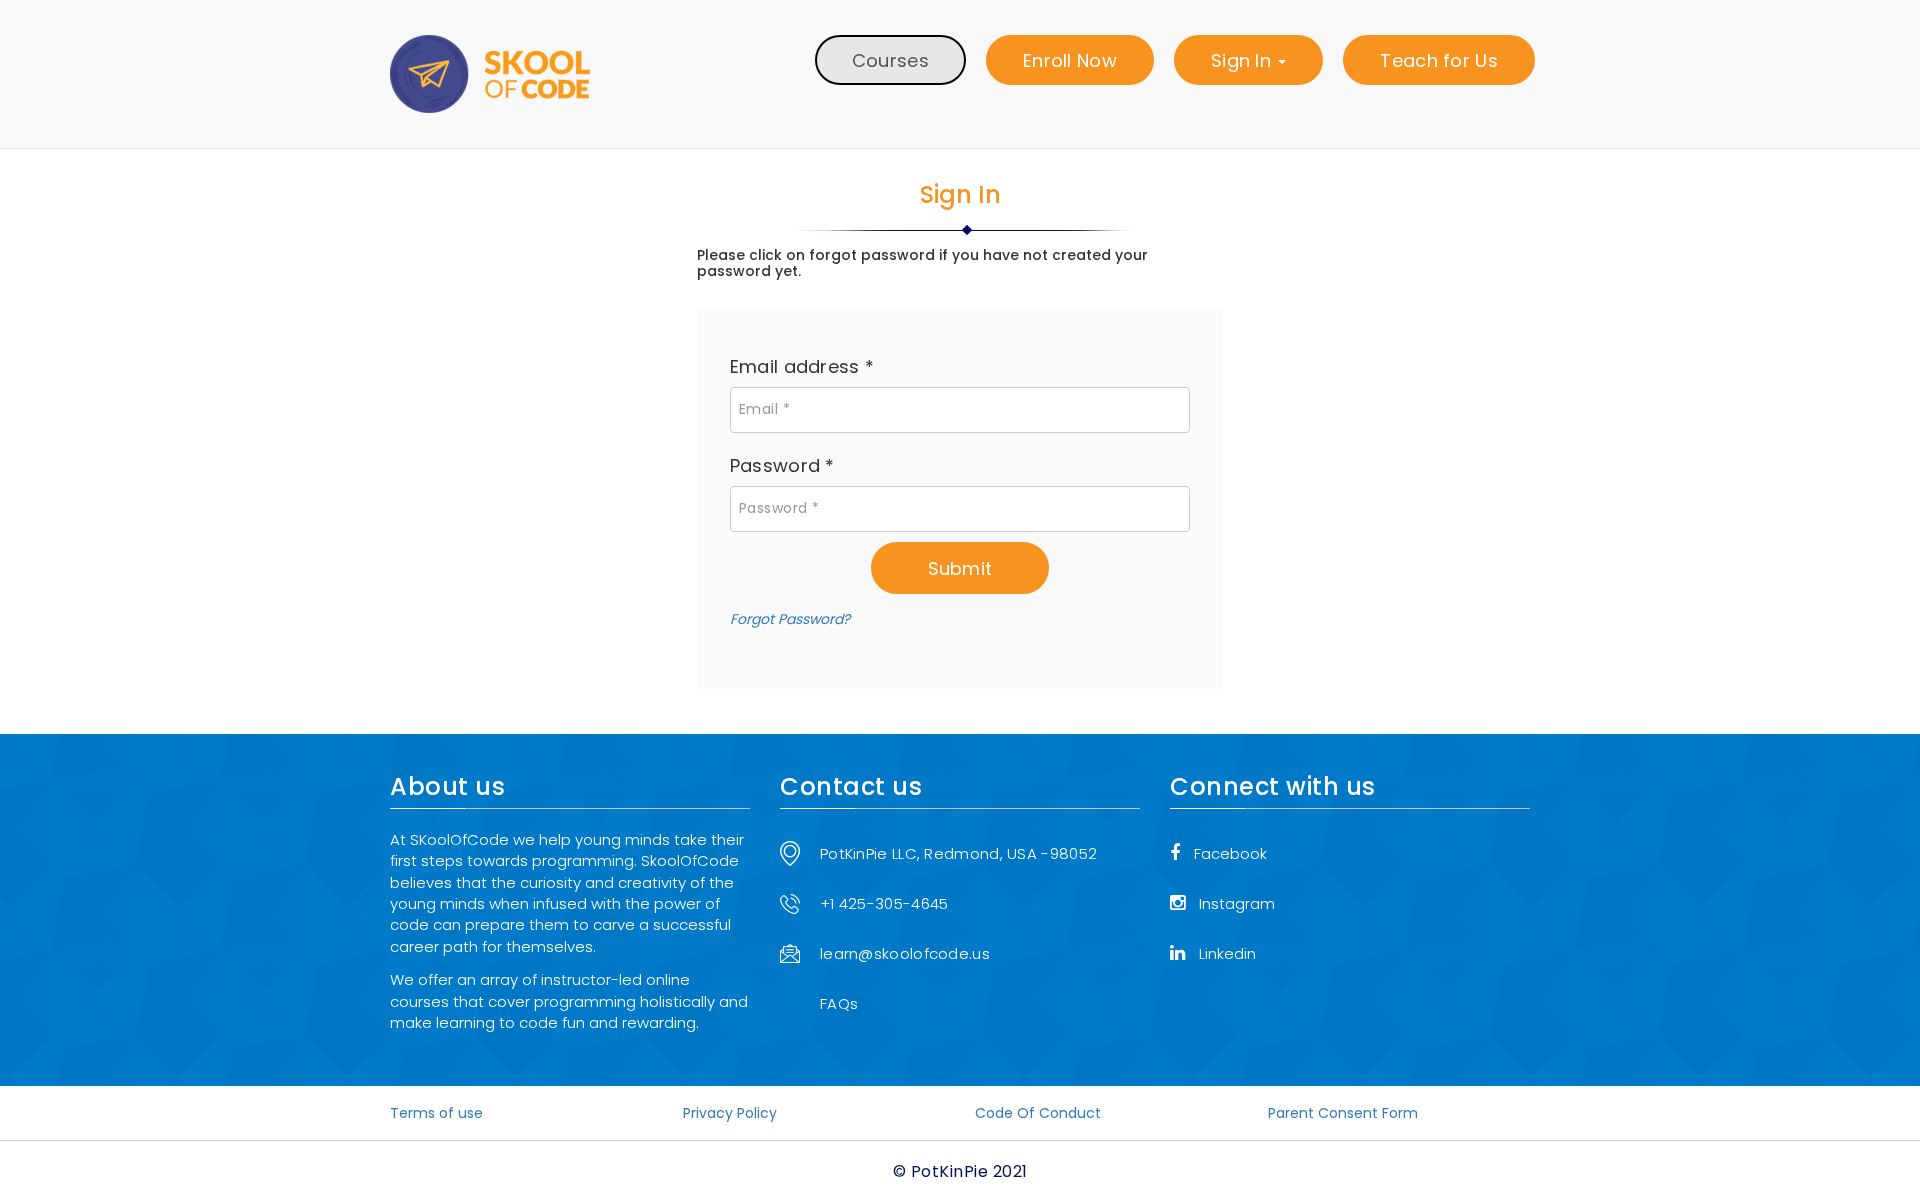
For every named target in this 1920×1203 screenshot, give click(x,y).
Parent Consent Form (1343, 1113)
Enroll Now (1070, 60)
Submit (960, 568)
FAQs (839, 1003)
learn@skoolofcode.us (905, 953)
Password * (782, 465)
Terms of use (436, 1113)
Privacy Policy (730, 1113)
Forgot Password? (790, 619)
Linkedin (1227, 953)
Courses (890, 60)
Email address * (802, 366)
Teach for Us (1439, 60)
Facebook (1230, 853)
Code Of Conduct (1038, 1113)
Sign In (1243, 60)
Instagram (1237, 903)
